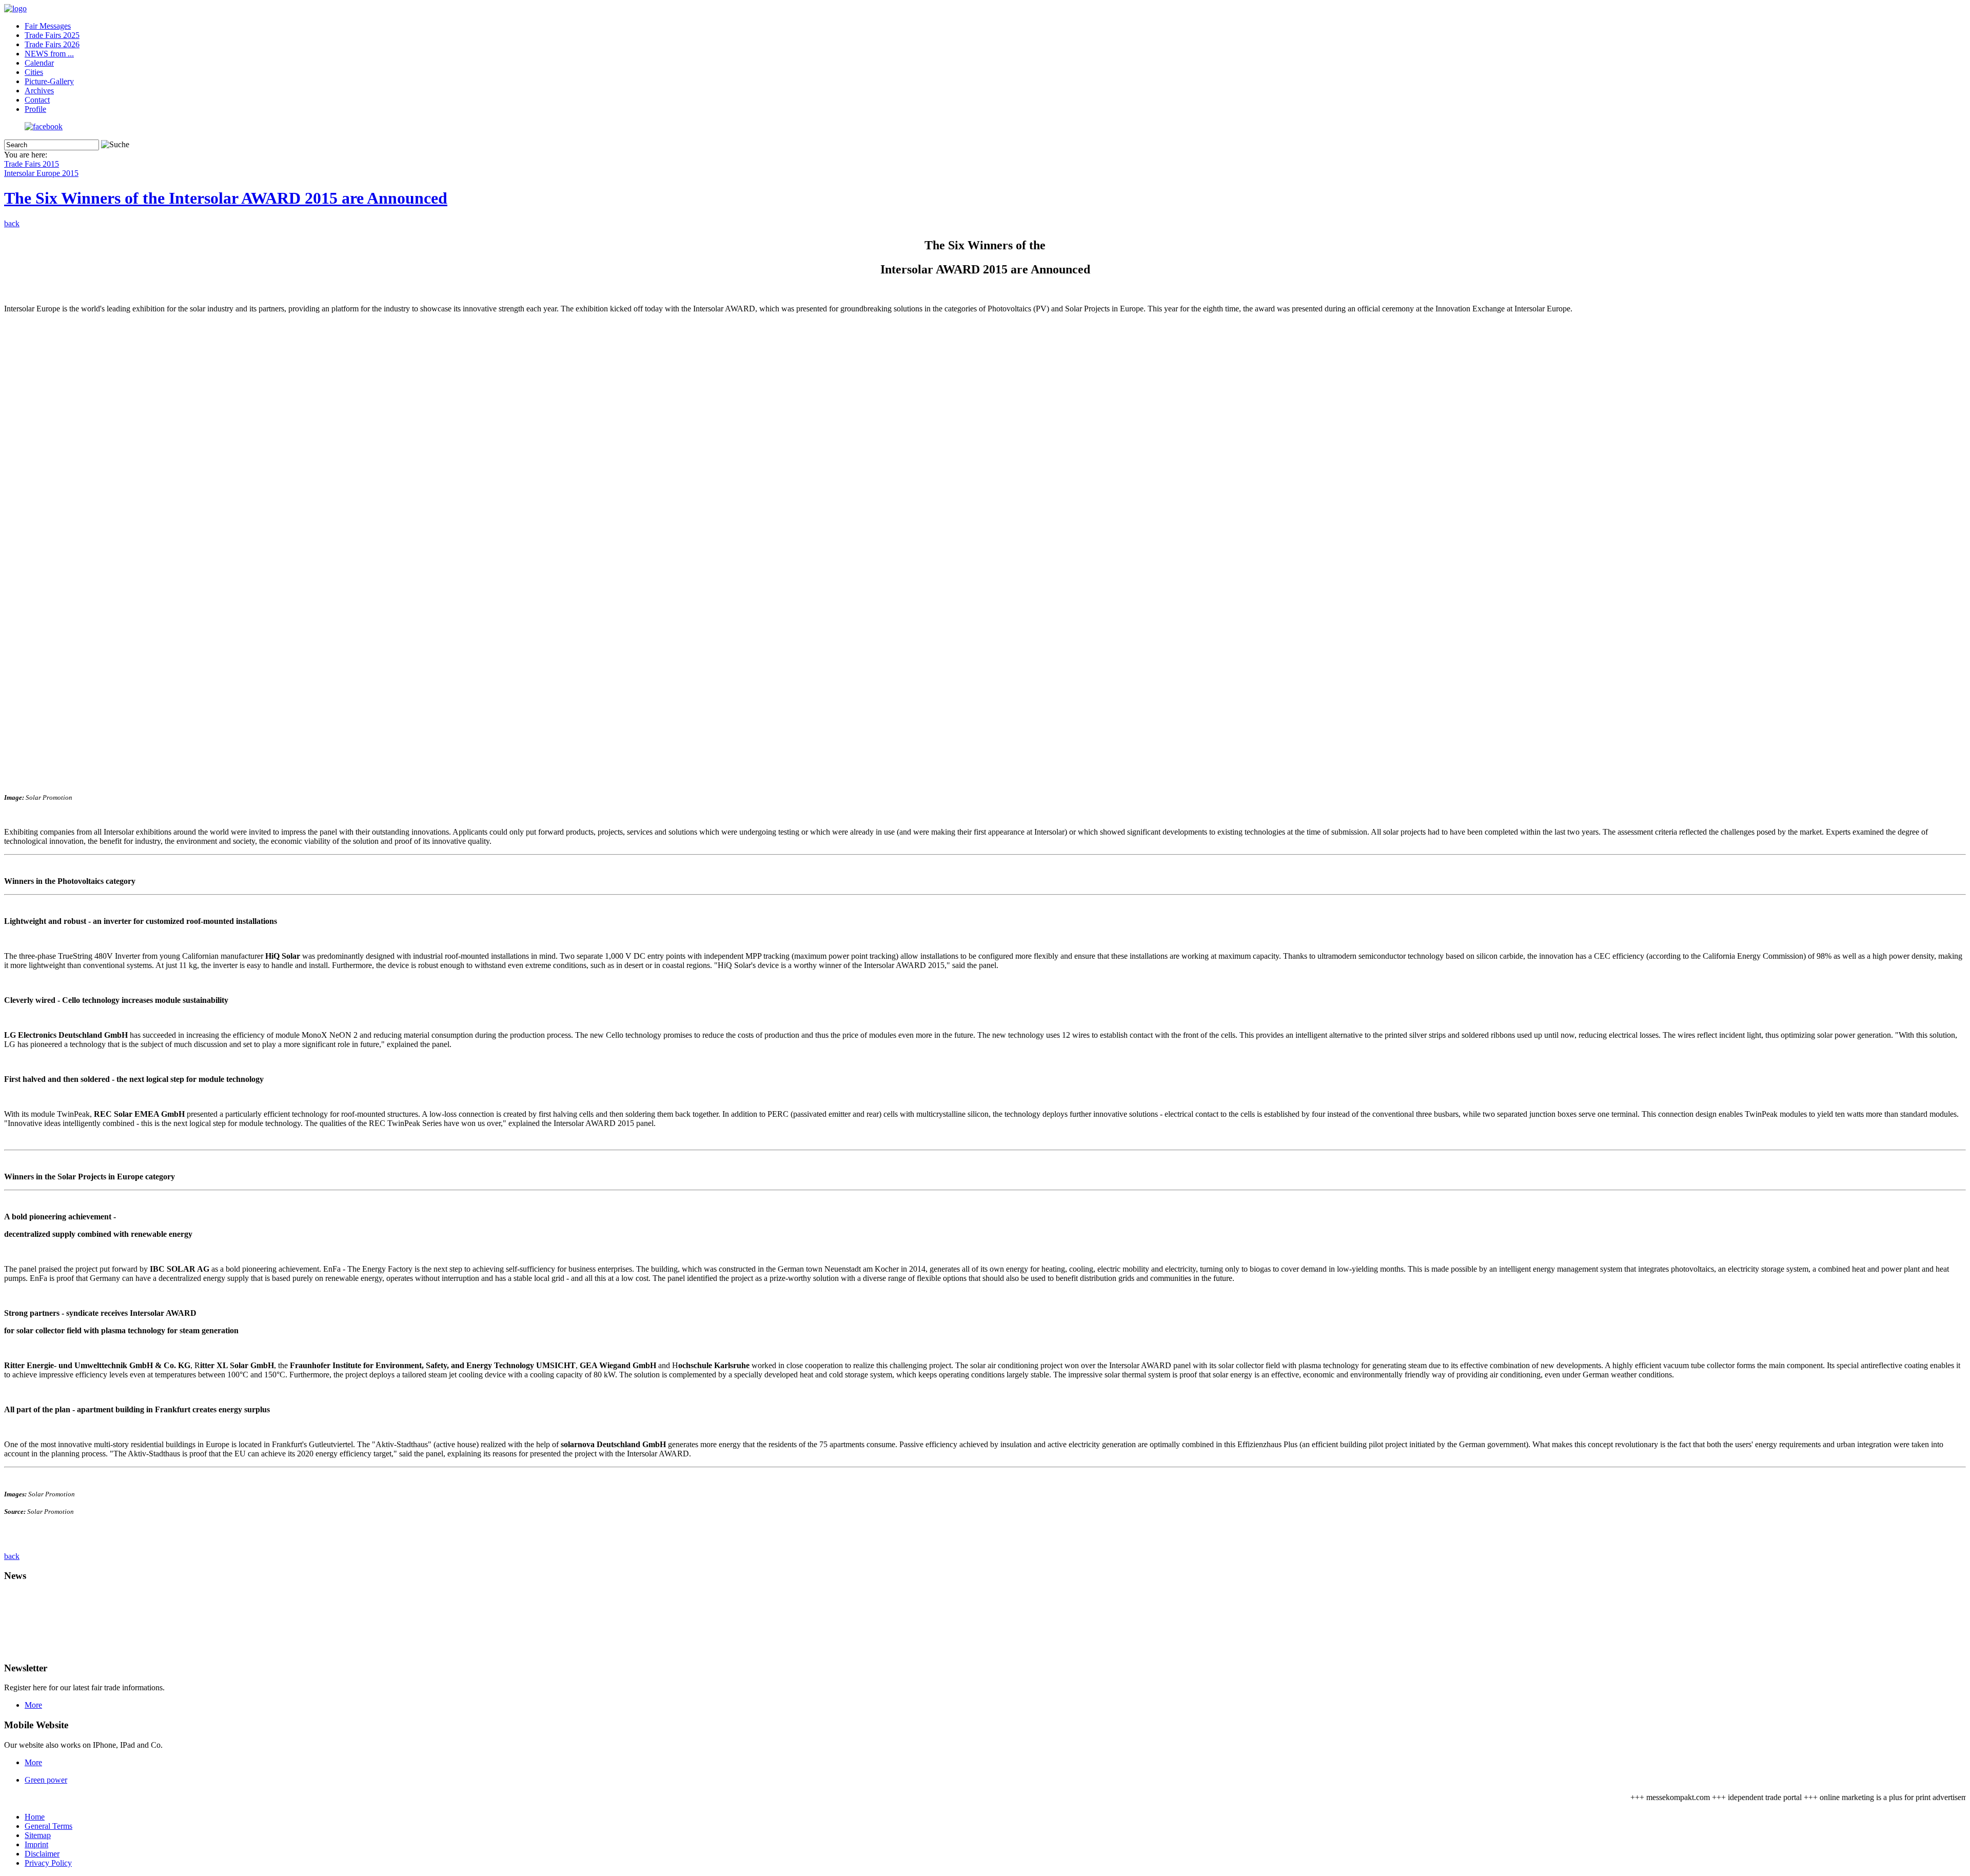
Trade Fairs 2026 (52, 44)
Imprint (36, 1844)
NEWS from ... (49, 54)
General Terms (48, 1826)
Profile (35, 109)
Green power (46, 1780)
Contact (37, 100)
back (12, 223)
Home (35, 1817)
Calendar (39, 63)
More (33, 1705)
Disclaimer (42, 1854)
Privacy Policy (48, 1863)
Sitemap (38, 1835)
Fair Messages (48, 26)
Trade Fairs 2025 (52, 35)
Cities (34, 72)
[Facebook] (44, 126)
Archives (39, 91)
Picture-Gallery (49, 81)
